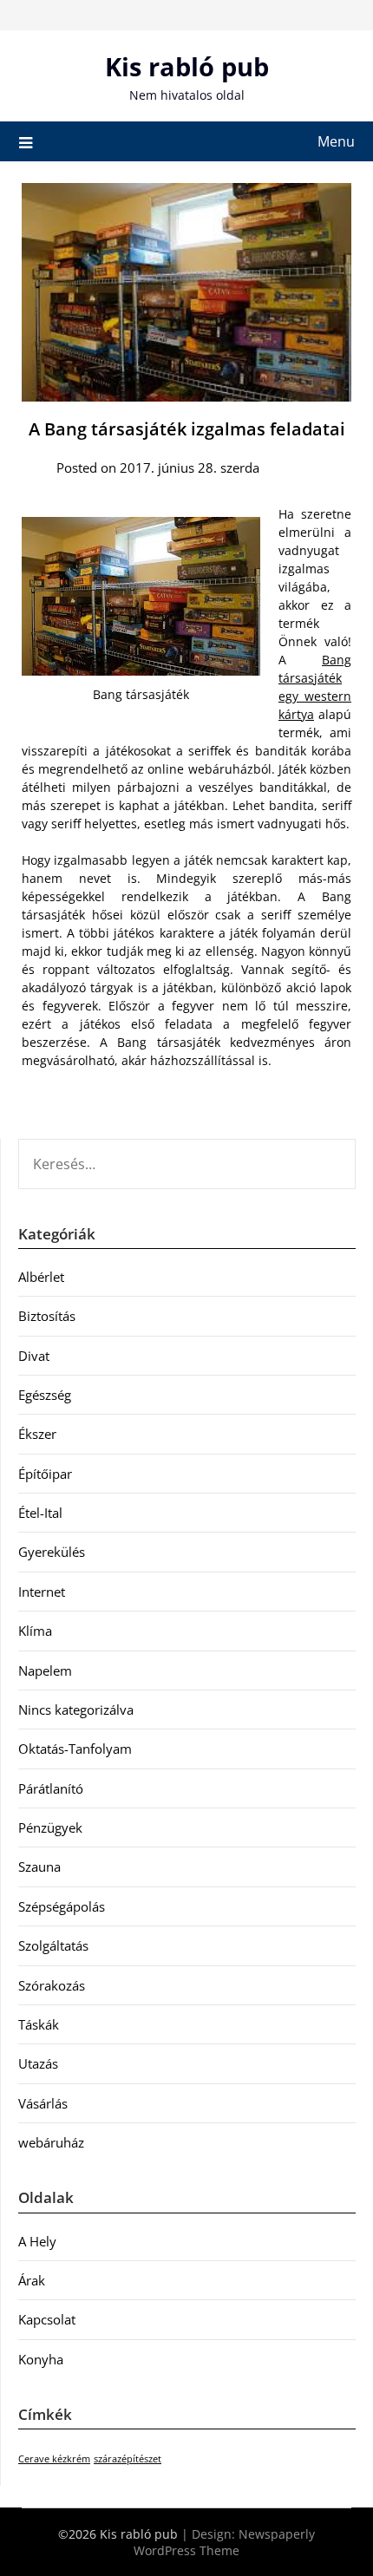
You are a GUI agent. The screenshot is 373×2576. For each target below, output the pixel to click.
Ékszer (37, 1434)
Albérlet (41, 1277)
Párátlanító (51, 1788)
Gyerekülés (52, 1552)
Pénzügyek (50, 1827)
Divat (34, 1356)
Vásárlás (43, 2103)
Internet (42, 1592)
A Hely (37, 2241)
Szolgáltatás (53, 1945)
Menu (336, 141)
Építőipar (45, 1474)
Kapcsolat (47, 2319)
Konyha (41, 2359)
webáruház (51, 2142)
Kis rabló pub (187, 66)
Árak (32, 2280)
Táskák (39, 2024)
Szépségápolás (62, 1906)
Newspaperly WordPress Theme (224, 2542)
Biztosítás (47, 1316)
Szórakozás (52, 1985)
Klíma (35, 1631)
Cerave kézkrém (54, 2459)
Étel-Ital (40, 1513)
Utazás (38, 2063)
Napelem (45, 1670)
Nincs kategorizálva (76, 1710)
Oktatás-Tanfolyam (75, 1749)
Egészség (45, 1395)
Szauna (39, 1867)
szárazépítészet (128, 2459)
